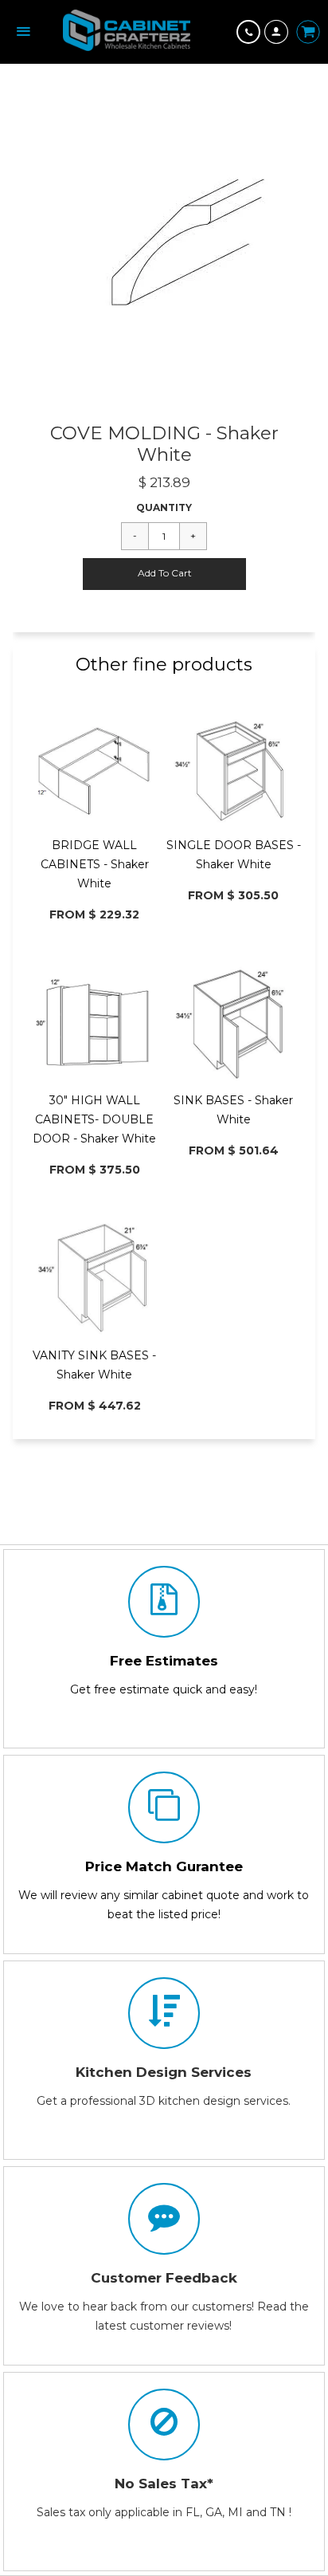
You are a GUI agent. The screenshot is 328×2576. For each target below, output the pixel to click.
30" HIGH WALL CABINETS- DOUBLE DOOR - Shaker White (94, 1119)
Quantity (164, 507)
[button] (164, 574)
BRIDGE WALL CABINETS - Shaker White (95, 864)
